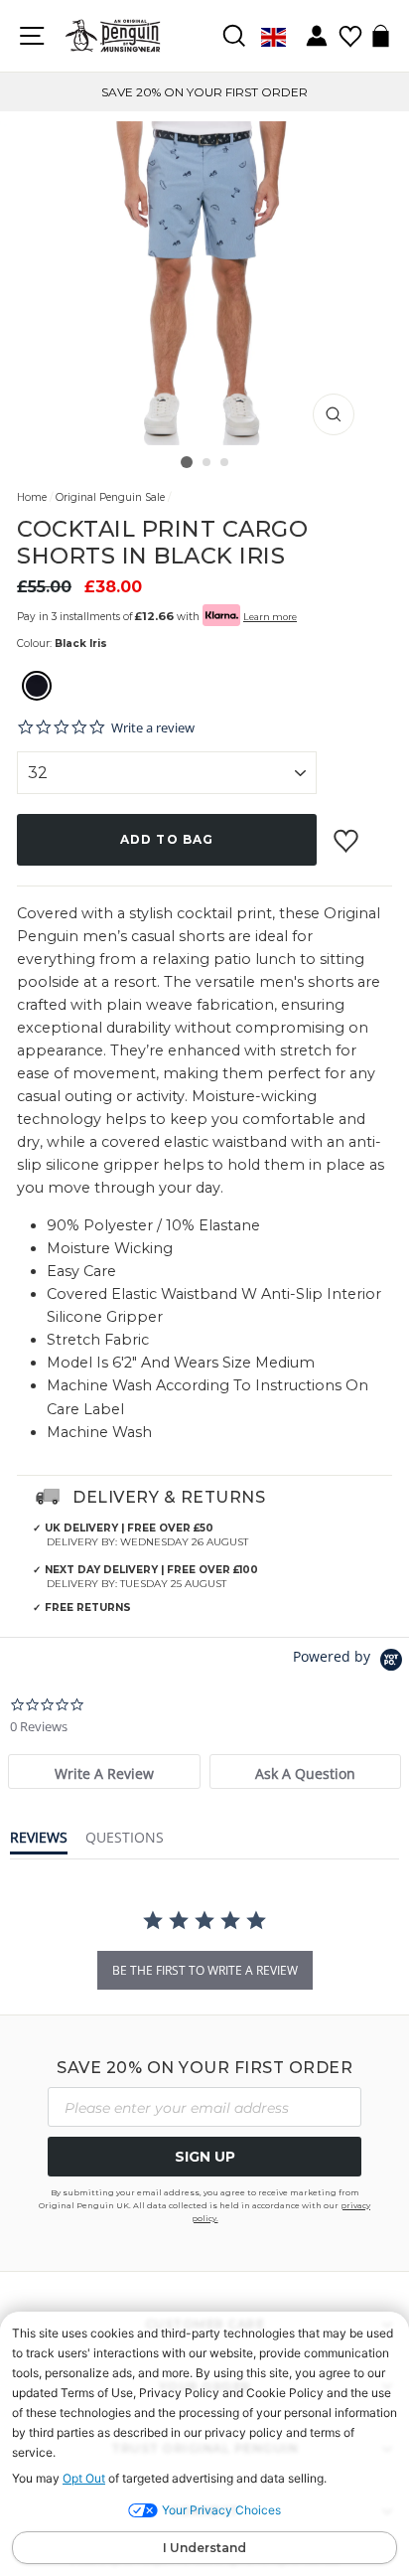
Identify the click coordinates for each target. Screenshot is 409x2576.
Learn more (270, 617)
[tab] (104, 1771)
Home (32, 497)
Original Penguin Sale (110, 497)
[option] (204, 92)
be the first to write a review (205, 1970)
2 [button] (207, 463)
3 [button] (225, 463)
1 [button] (187, 462)
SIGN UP (205, 2157)
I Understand (204, 2548)
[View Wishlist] (350, 29)
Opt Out (84, 2478)
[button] (37, 688)
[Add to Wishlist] (348, 833)
